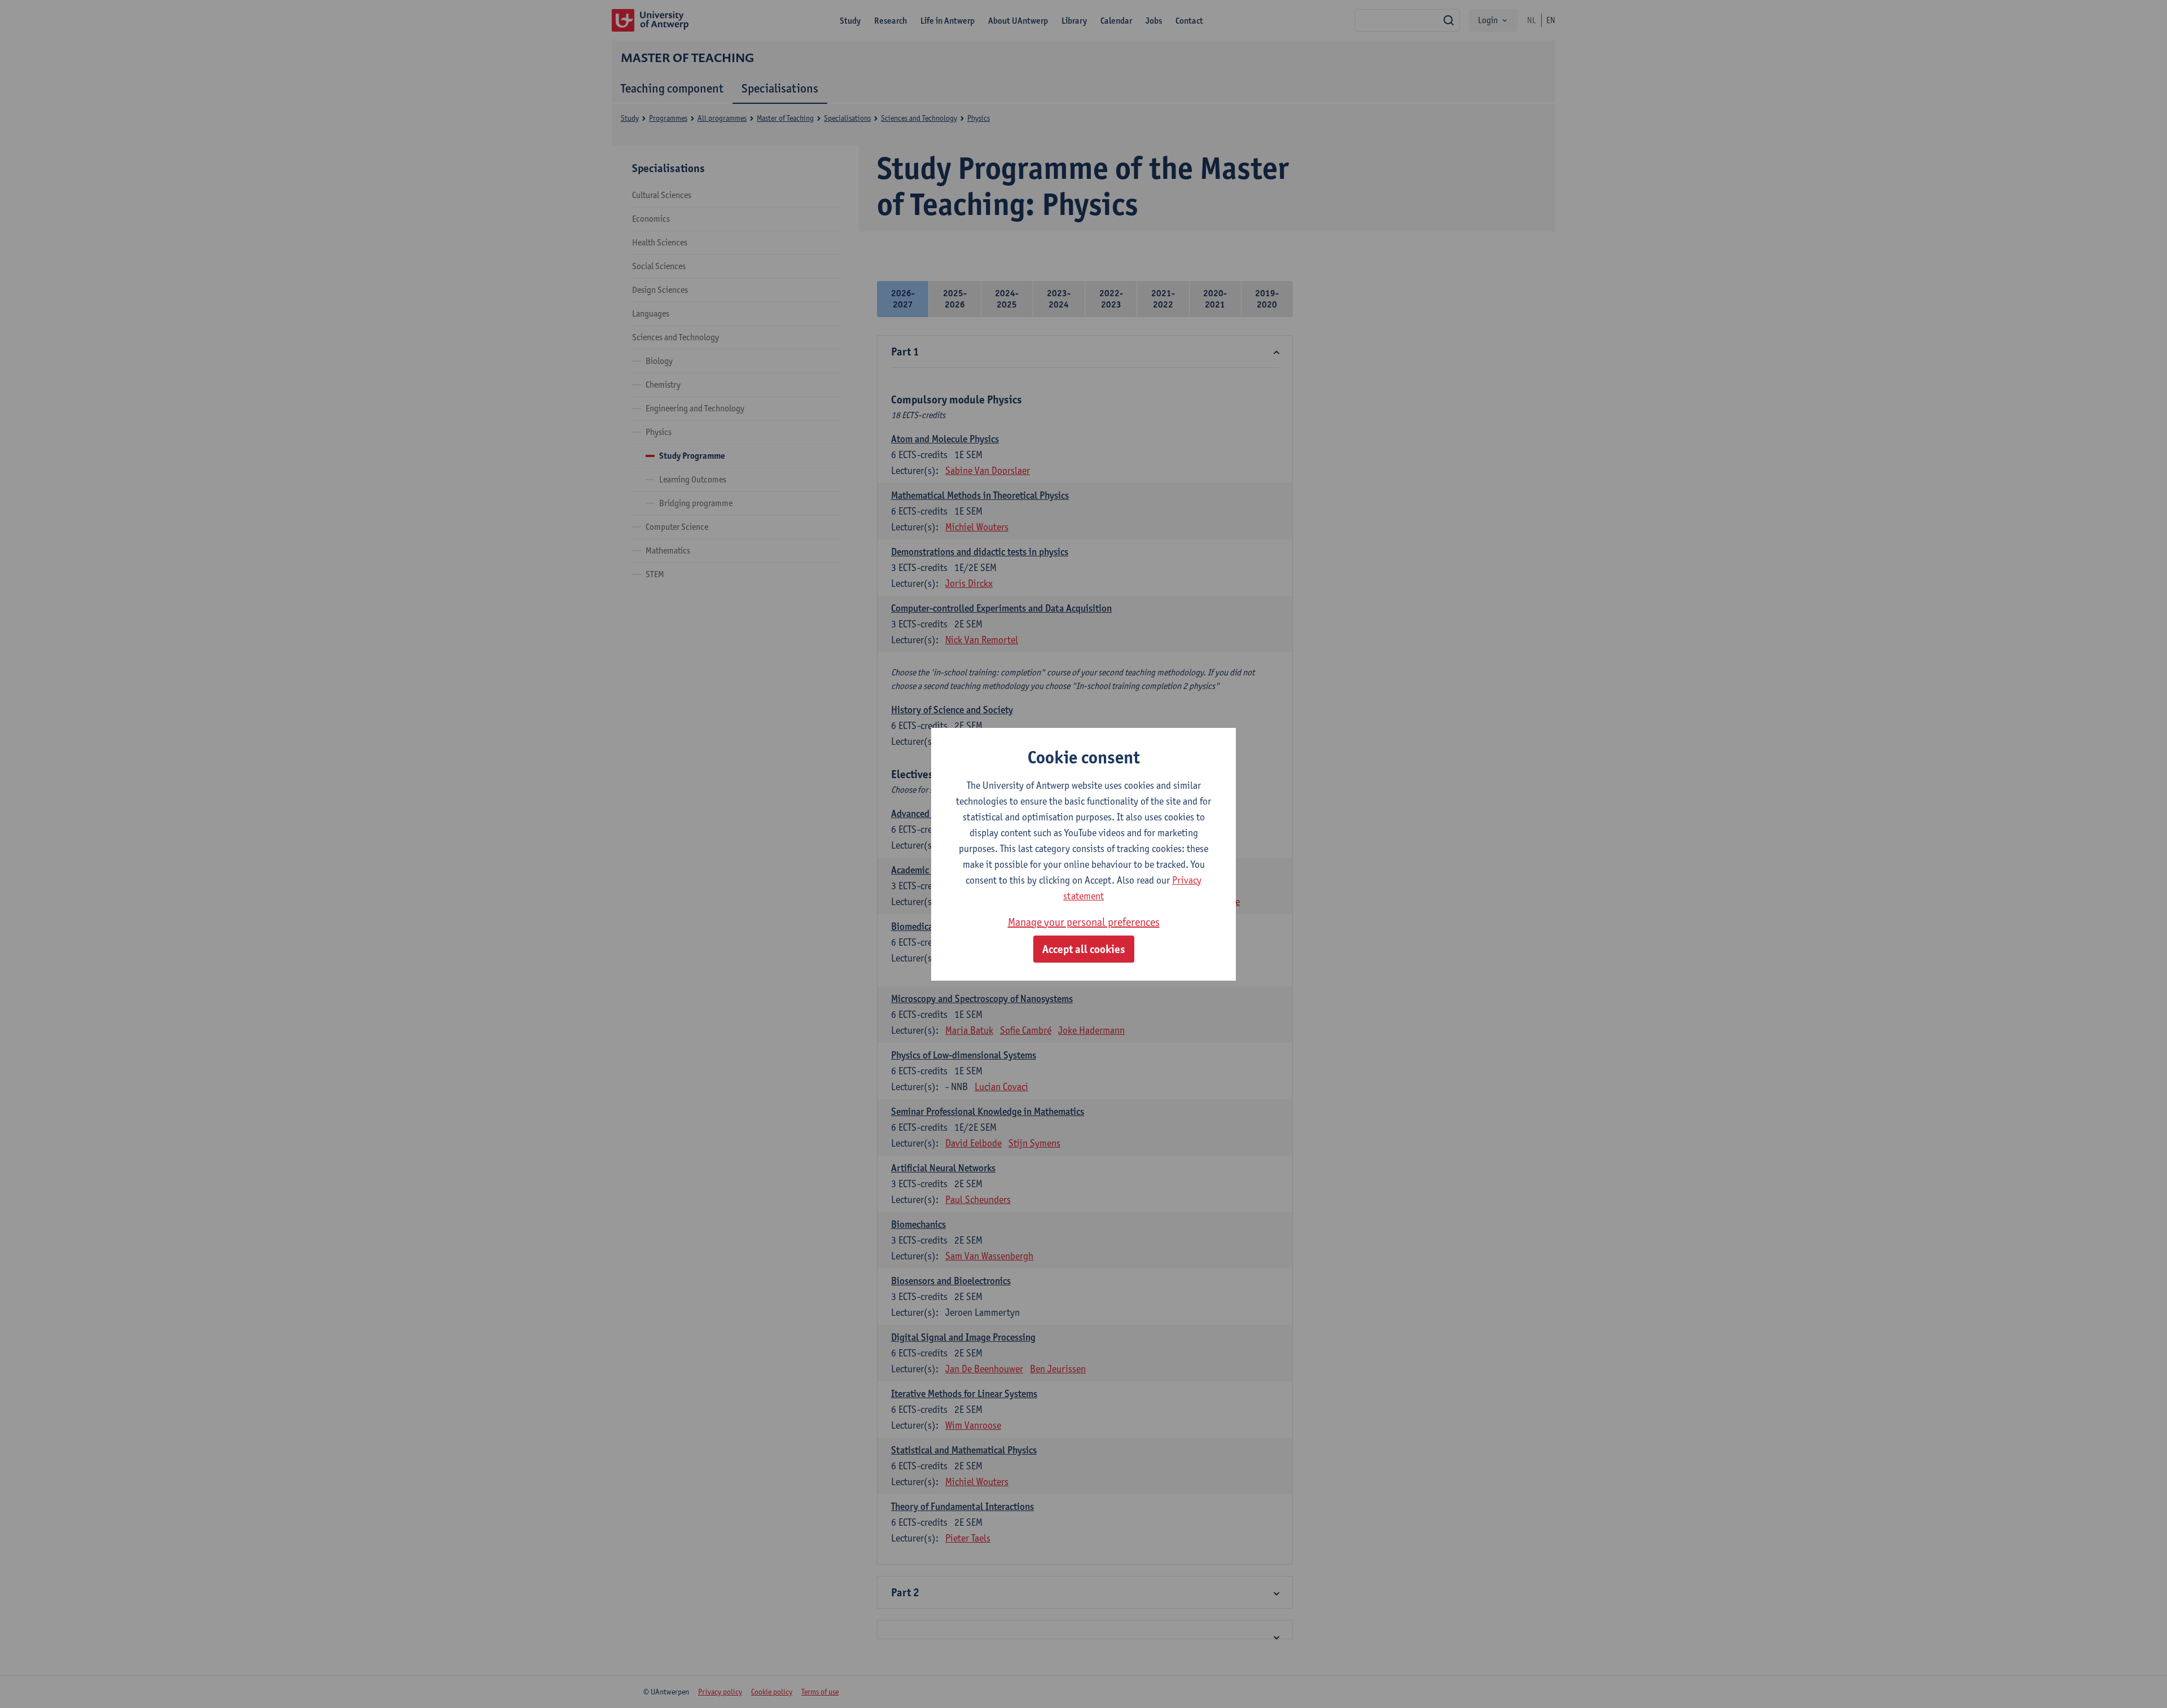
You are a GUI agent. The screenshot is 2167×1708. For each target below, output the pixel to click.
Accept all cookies (1084, 949)
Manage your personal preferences (1084, 922)
